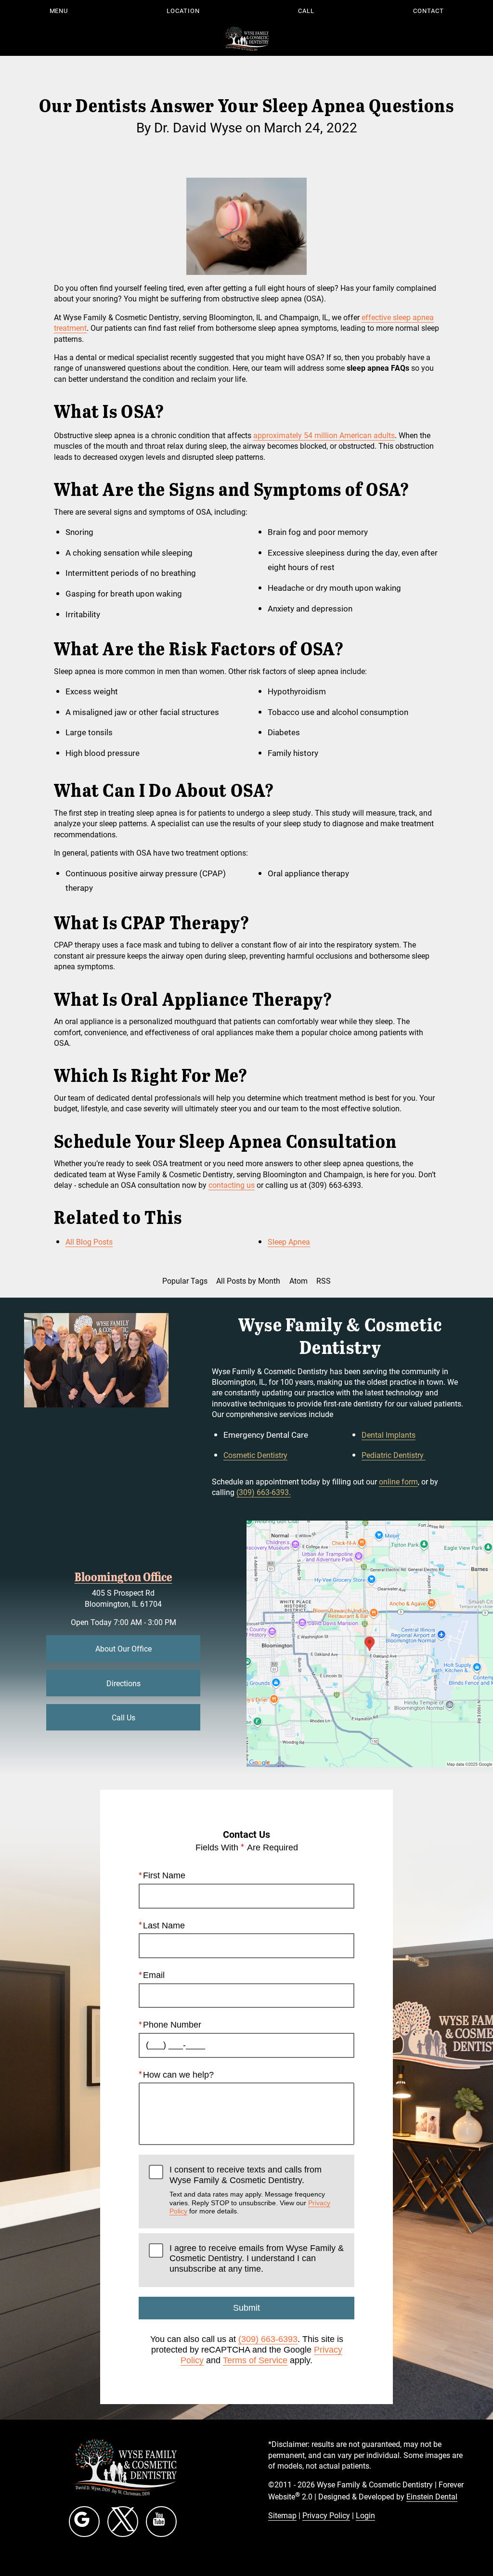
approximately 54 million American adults (324, 435)
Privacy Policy (326, 2515)
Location (183, 11)
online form (398, 1481)
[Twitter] (123, 2522)
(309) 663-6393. (264, 1492)
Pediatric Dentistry (394, 1455)
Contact (428, 11)
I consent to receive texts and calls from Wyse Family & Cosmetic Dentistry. (250, 2190)
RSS (324, 1281)
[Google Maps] (84, 2522)
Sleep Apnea (289, 1242)
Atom (298, 1281)
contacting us (232, 1185)
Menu (59, 11)
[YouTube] (161, 2522)
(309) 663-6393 (268, 2339)
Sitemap (282, 2515)
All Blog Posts (89, 1242)
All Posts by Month (248, 1281)
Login (365, 2515)
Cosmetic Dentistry (255, 1455)
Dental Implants (389, 1435)
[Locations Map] (370, 1643)
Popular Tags (185, 1281)
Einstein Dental (432, 2496)
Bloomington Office (123, 1576)
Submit (246, 2308)
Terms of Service (255, 2360)
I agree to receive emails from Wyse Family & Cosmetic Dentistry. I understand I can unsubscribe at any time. (257, 2258)
